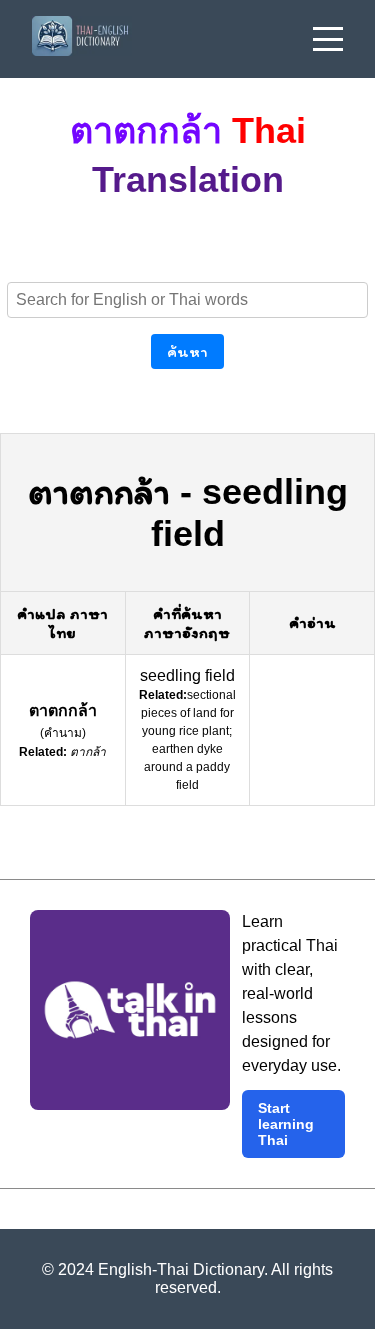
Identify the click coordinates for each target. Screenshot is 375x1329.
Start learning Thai (286, 1124)
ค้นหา (187, 351)
